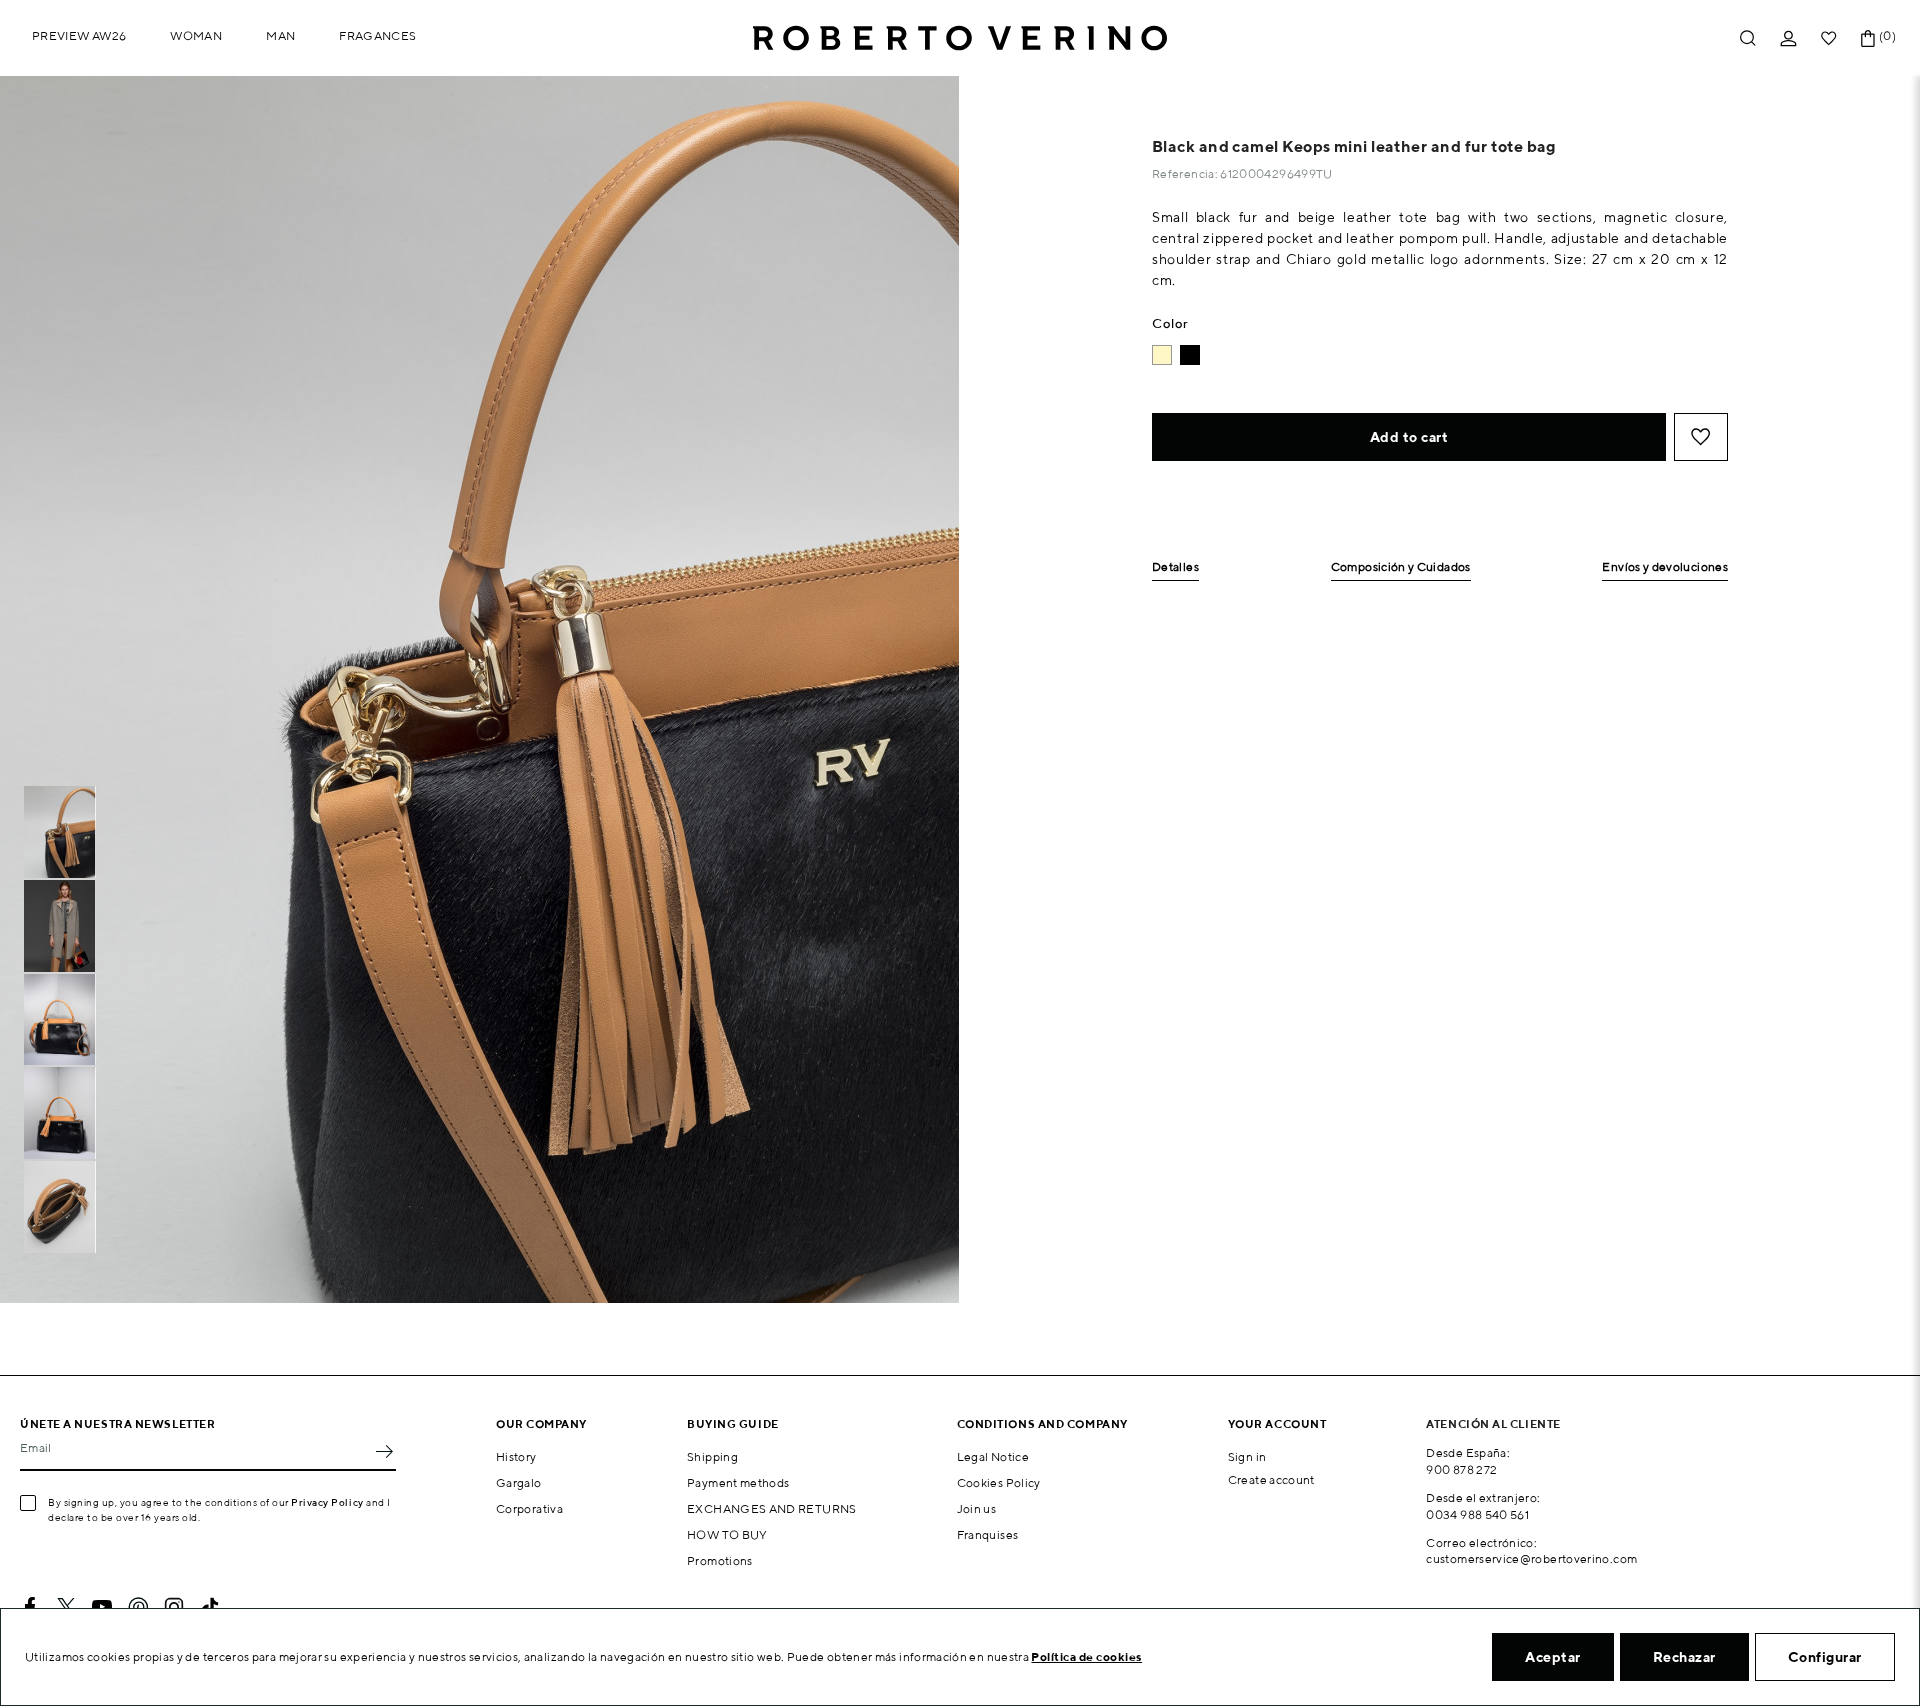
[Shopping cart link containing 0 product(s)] (1868, 38)
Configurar (1825, 1657)
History (516, 1456)
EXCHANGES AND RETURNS (772, 1508)
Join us (977, 1508)
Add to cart (1409, 437)
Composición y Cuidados (1401, 567)
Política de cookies (1086, 1656)
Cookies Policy (999, 1482)
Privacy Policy (327, 1502)
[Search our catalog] (1748, 38)
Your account (1277, 1423)
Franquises (988, 1534)
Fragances (377, 35)
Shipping (712, 1456)
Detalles (1175, 567)
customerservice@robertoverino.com (1531, 1558)
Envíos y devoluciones (1665, 567)
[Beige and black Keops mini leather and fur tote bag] (1162, 355)
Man (280, 35)
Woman (196, 35)
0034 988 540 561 (1477, 1514)
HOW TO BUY (727, 1534)
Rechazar (1684, 1657)
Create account (1271, 1479)
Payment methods (738, 1482)
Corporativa (529, 1508)
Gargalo (519, 1482)
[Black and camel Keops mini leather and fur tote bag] (1190, 355)
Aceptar (1553, 1657)
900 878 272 (1461, 1469)
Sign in (1247, 1456)
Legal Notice (993, 1456)
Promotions (720, 1560)
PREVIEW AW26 (79, 35)
